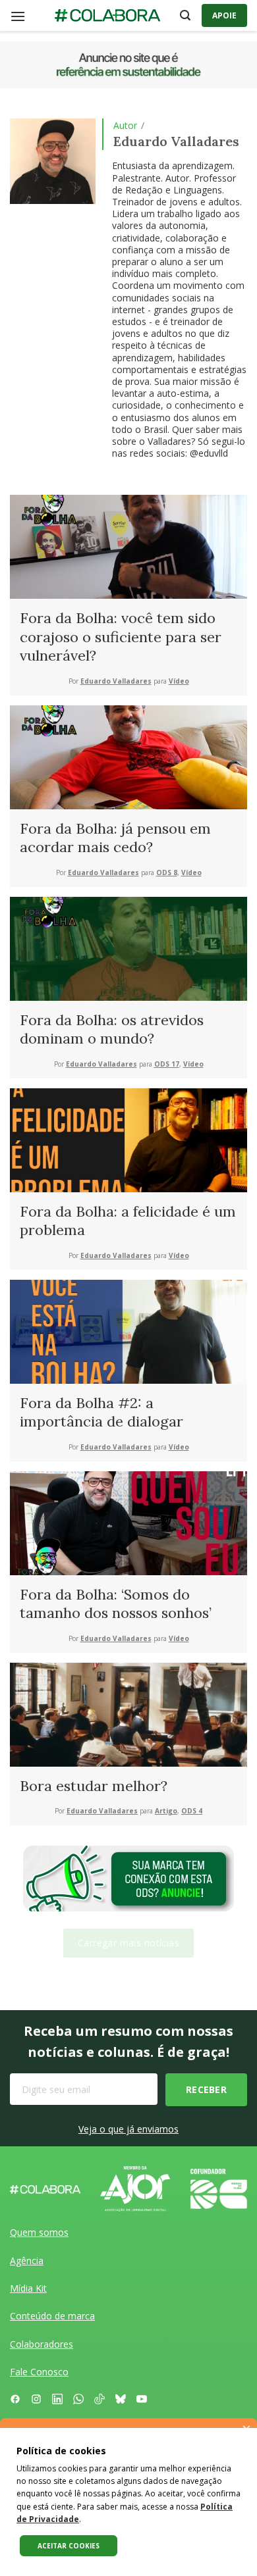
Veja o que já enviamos (128, 2129)
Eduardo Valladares (116, 681)
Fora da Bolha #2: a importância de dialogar (101, 1412)
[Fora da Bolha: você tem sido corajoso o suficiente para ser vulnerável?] (128, 546)
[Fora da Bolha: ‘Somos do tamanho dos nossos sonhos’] (128, 1522)
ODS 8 (167, 873)
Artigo (166, 1811)
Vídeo (179, 681)
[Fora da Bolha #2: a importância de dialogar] (128, 1330)
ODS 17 (167, 1064)
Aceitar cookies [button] (69, 2546)
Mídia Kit (28, 2288)
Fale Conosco (39, 2372)
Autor (125, 125)
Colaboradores (42, 2344)
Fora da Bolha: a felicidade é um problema (128, 1221)
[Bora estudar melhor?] (128, 1713)
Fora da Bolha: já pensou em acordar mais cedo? (115, 838)
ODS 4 (192, 1811)
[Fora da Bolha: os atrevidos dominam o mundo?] (128, 947)
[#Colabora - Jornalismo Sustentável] (107, 16)
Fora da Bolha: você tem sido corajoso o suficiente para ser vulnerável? (121, 637)
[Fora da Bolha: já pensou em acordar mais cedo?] (128, 756)
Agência (27, 2260)
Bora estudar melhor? (94, 1786)
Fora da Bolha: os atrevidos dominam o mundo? (112, 1029)
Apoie (224, 15)
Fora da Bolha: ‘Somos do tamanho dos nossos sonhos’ (116, 1604)
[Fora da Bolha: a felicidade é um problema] (128, 1139)
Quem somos (39, 2232)
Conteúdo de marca (52, 2316)
